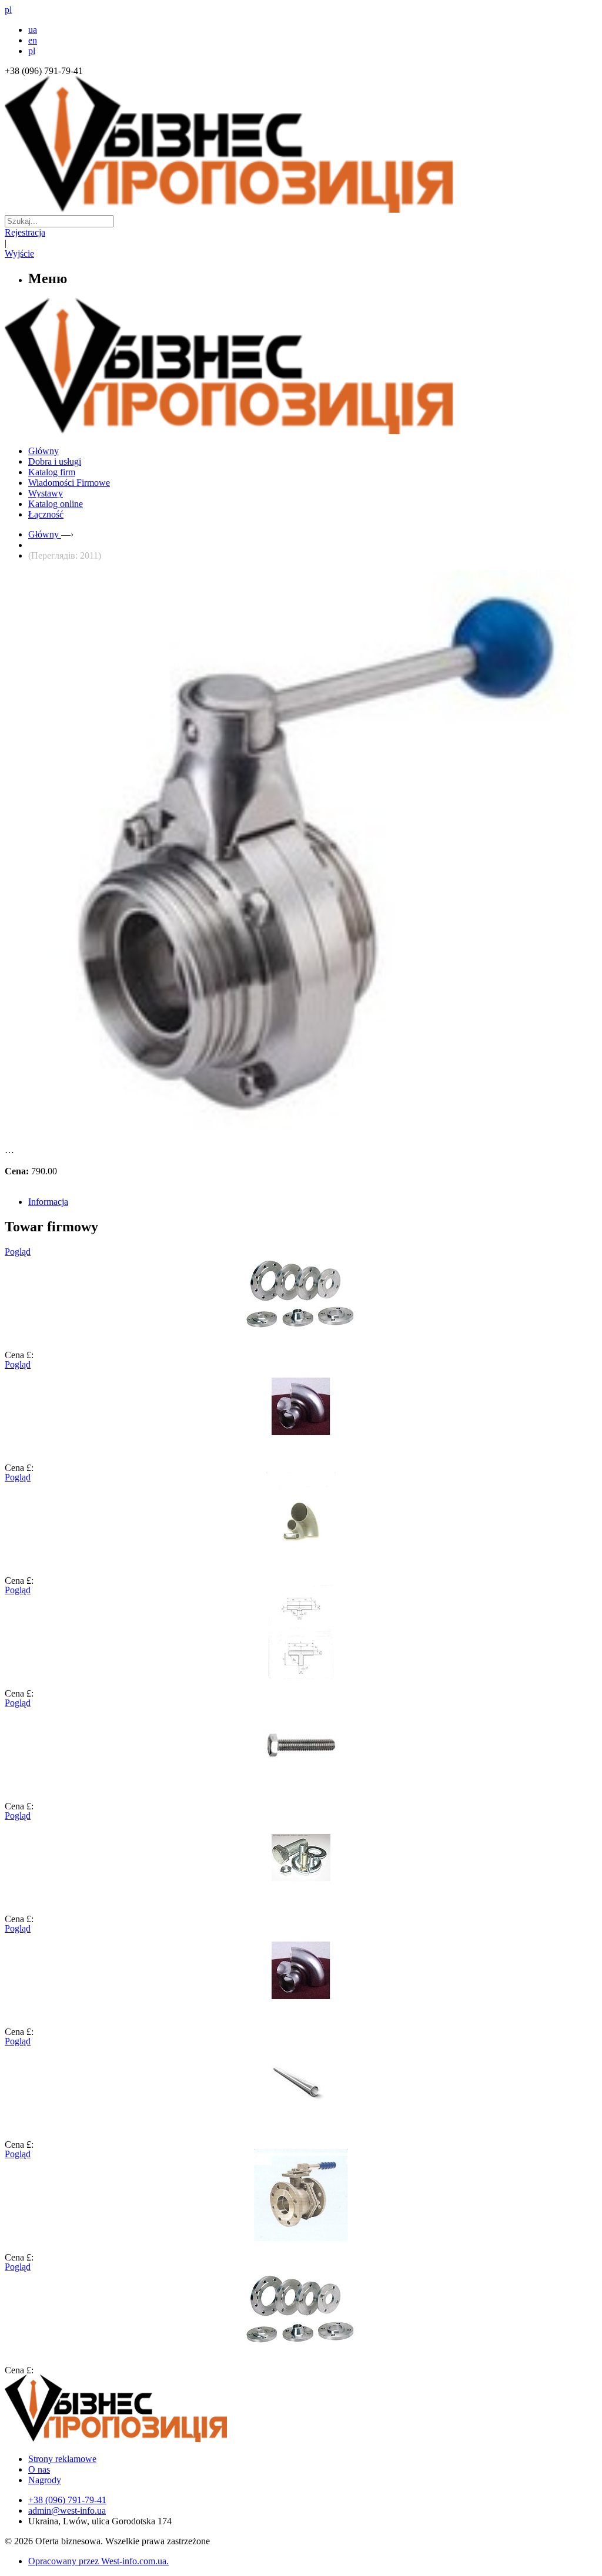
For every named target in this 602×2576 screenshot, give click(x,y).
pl (32, 51)
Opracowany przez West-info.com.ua (97, 2561)
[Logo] (152, 2439)
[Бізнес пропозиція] (301, 209)
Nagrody (45, 2480)
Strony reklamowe (62, 2459)
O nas (39, 2469)
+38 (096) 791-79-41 (67, 2500)
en (33, 40)
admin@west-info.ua (67, 2510)
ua (33, 30)
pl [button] (8, 10)
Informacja (48, 1202)
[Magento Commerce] (301, 430)
